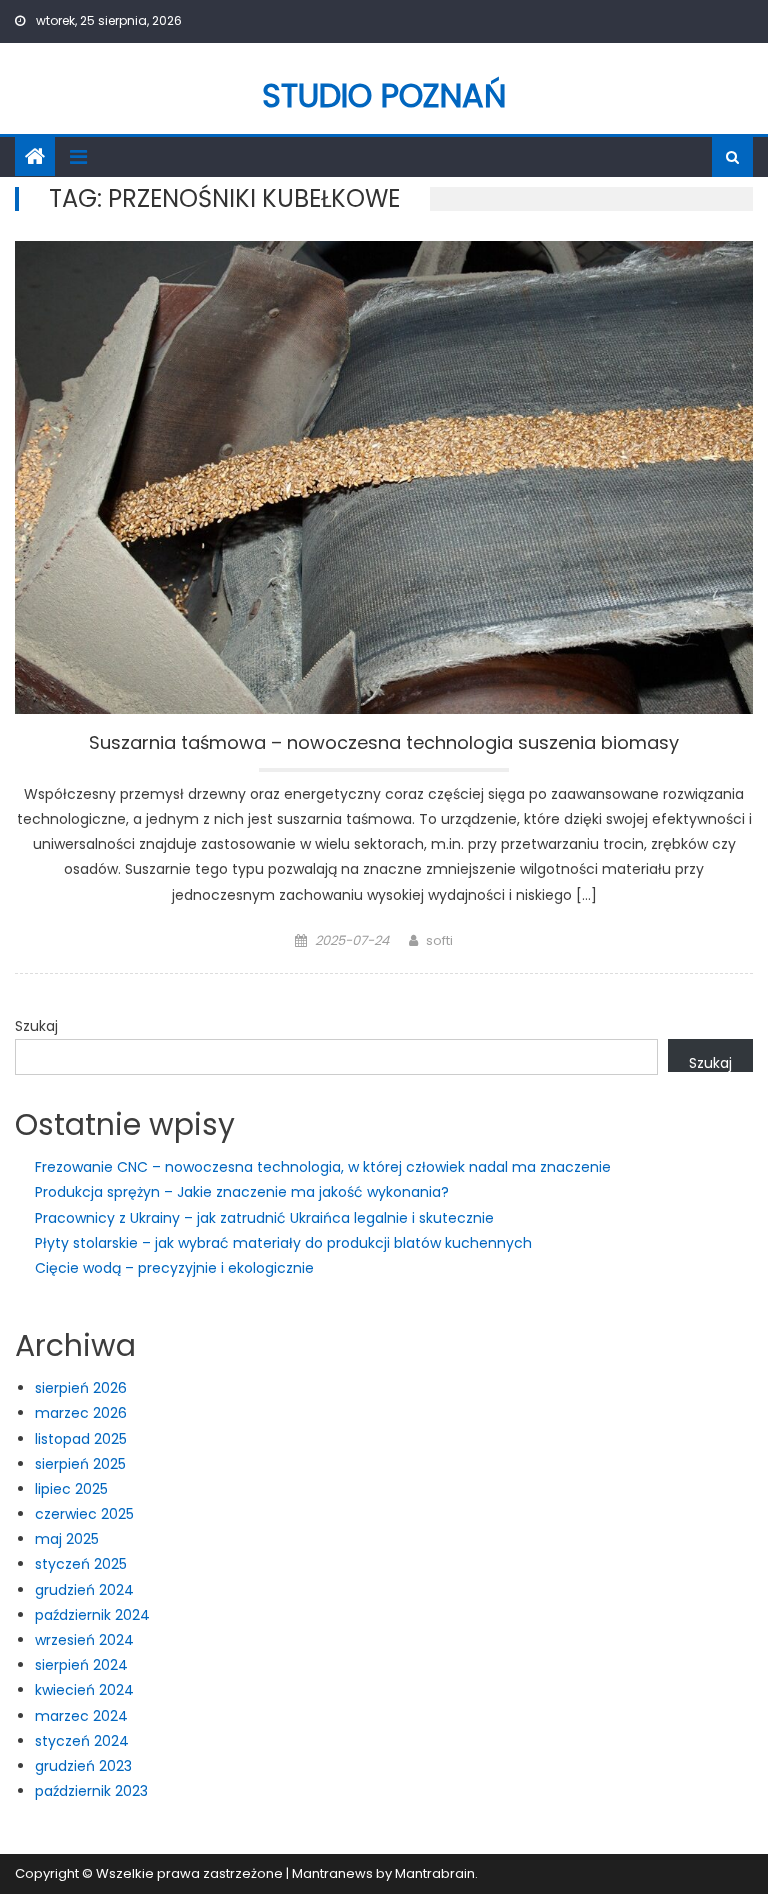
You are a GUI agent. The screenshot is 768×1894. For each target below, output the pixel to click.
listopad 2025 (81, 1439)
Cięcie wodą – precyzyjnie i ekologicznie (174, 1268)
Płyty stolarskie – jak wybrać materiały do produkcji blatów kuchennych (283, 1243)
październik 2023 (91, 1791)
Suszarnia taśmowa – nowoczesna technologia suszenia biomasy (384, 744)
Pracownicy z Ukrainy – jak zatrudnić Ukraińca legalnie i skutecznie (264, 1218)
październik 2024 (92, 1615)
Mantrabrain (435, 1873)
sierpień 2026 (81, 1388)
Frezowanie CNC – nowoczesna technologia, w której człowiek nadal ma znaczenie (323, 1167)
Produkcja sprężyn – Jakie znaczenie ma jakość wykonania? (242, 1192)
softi (439, 940)
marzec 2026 (81, 1413)
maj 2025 (67, 1539)
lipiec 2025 (71, 1489)
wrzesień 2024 (84, 1640)
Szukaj (36, 1026)
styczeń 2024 (82, 1741)
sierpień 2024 (81, 1665)
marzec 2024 (81, 1716)
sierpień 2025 (80, 1464)
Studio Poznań (384, 95)
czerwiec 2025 (84, 1514)
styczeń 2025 (81, 1564)
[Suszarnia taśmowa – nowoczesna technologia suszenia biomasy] (383, 477)
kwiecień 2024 (84, 1690)
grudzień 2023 (83, 1766)
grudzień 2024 (84, 1590)
